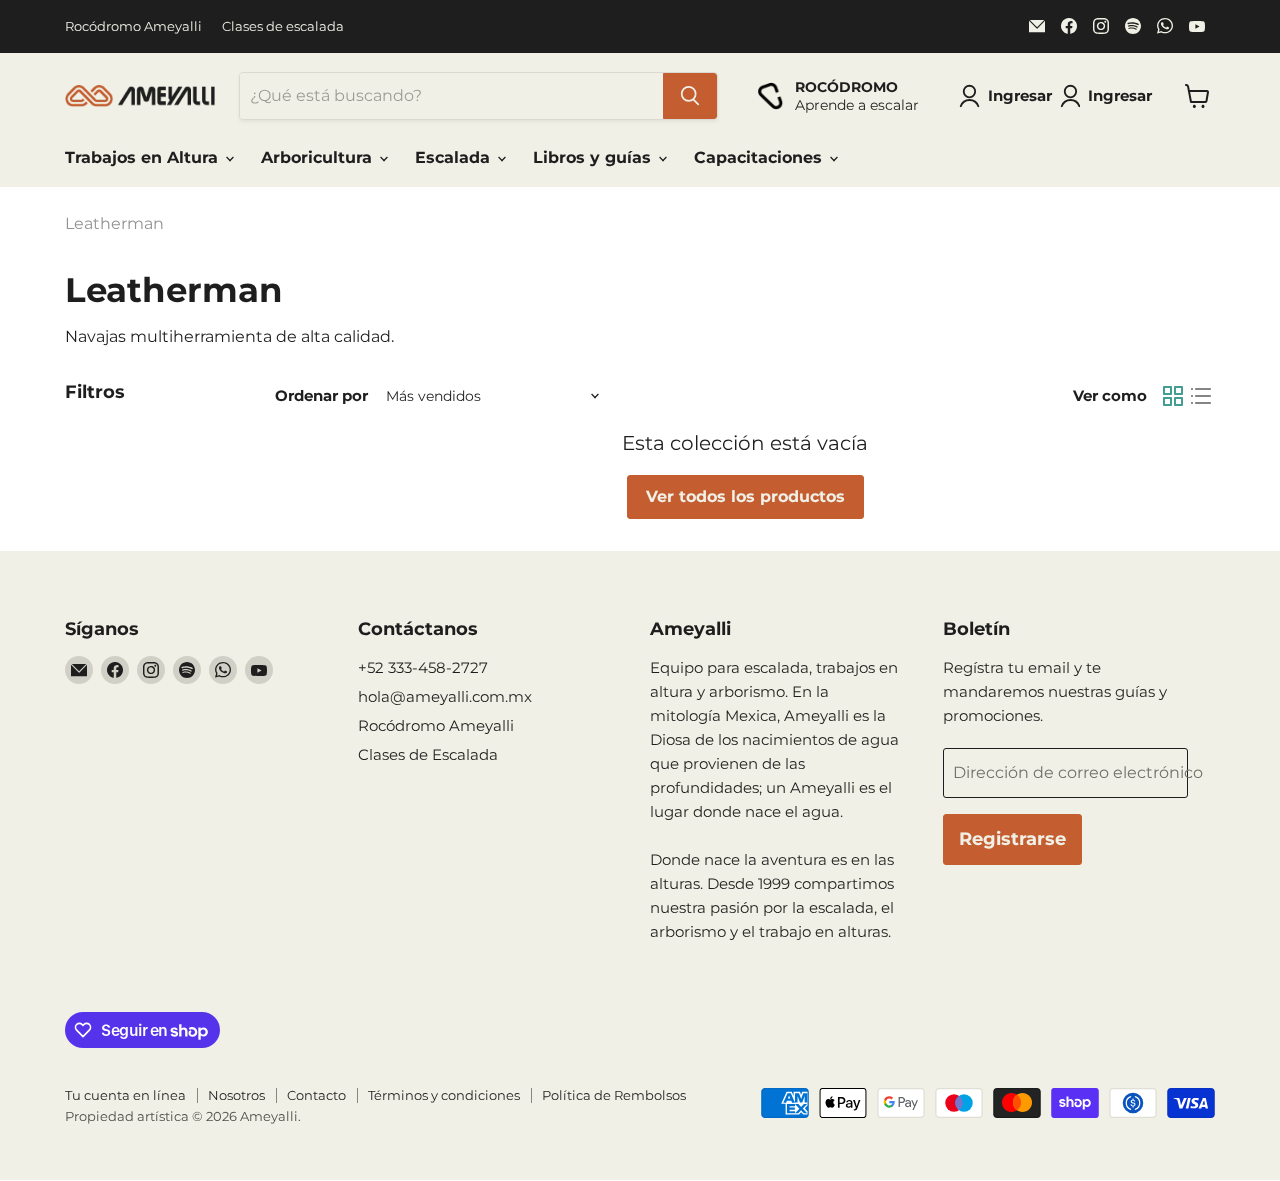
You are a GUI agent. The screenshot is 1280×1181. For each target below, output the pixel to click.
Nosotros (236, 1095)
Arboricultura (319, 157)
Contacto (316, 1095)
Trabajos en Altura (144, 157)
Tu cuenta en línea (125, 1095)
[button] (1110, 96)
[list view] (1201, 396)
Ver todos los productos (745, 496)
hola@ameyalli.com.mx (445, 696)
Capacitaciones (760, 157)
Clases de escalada (283, 26)
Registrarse (1012, 839)
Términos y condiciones (444, 1095)
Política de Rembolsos (614, 1095)
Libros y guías (594, 157)
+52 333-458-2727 (423, 667)
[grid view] (1173, 396)
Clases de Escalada (428, 754)
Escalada (455, 157)
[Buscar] (690, 96)
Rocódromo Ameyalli (133, 26)
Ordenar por (321, 395)
